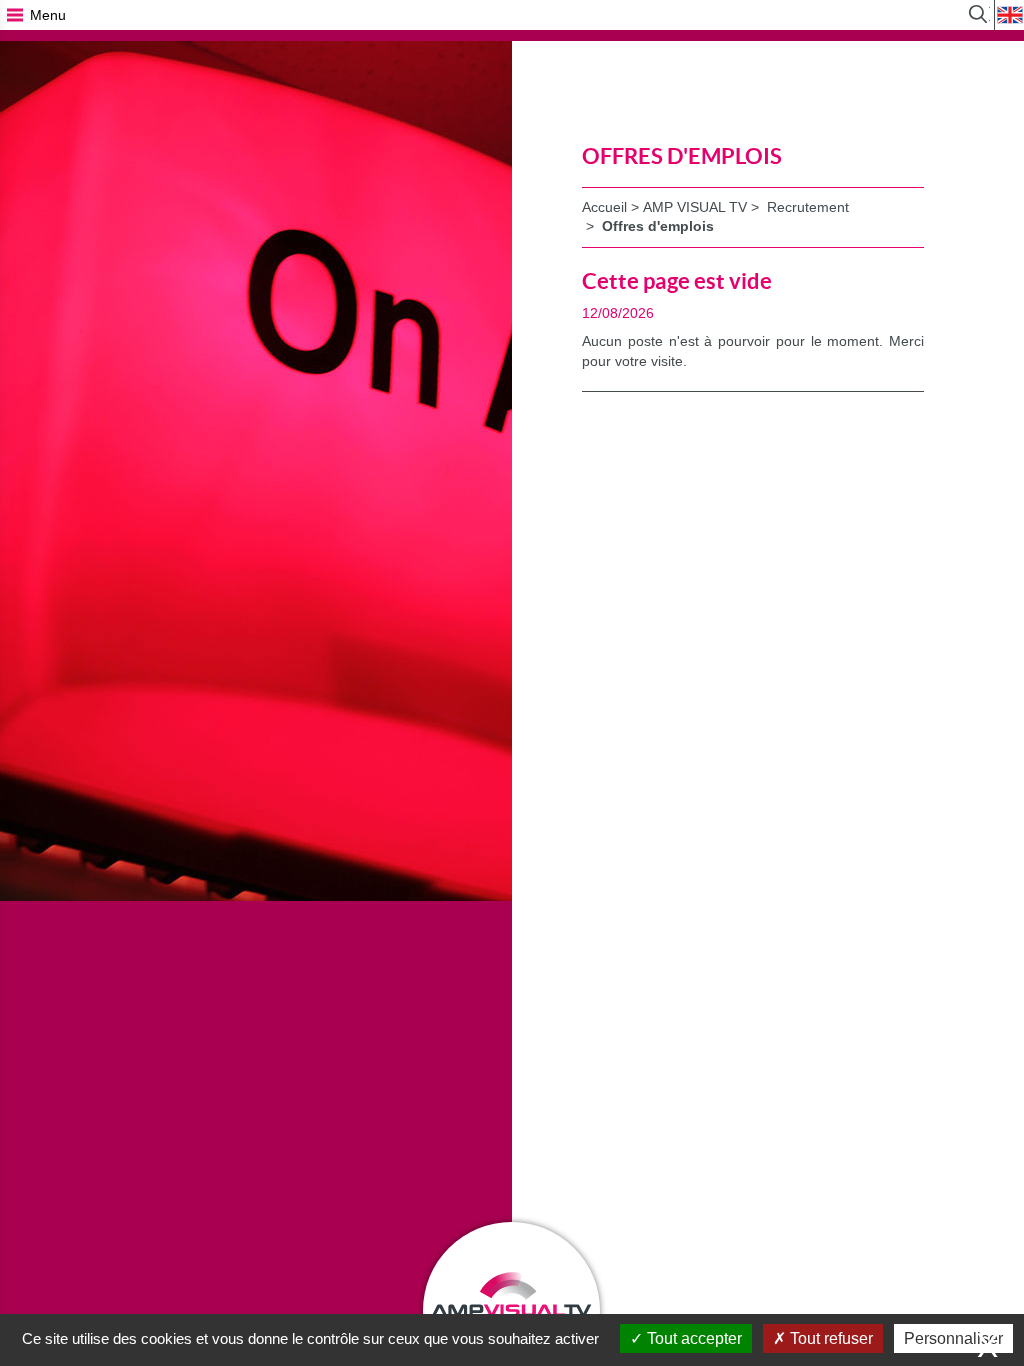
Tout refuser (829, 1338)
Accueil (604, 207)
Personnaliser (953, 1338)
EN (1009, 15)
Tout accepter (692, 1338)
